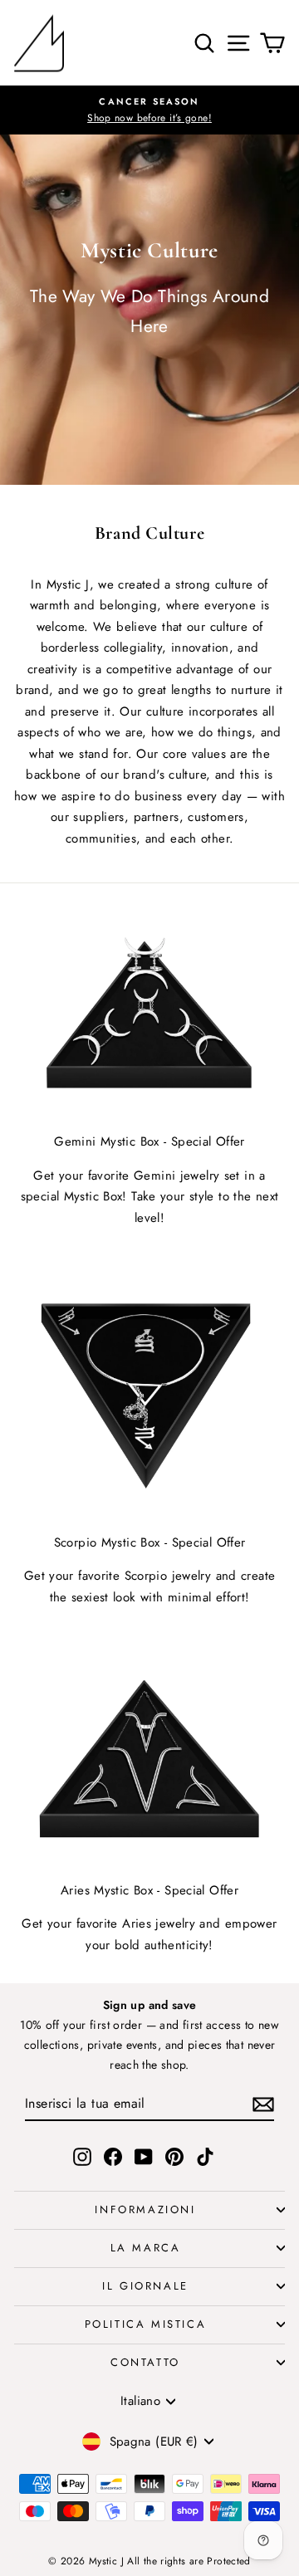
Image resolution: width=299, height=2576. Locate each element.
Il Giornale (145, 2286)
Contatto (145, 2362)
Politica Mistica (146, 2324)
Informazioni (145, 2209)
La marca (146, 2248)
